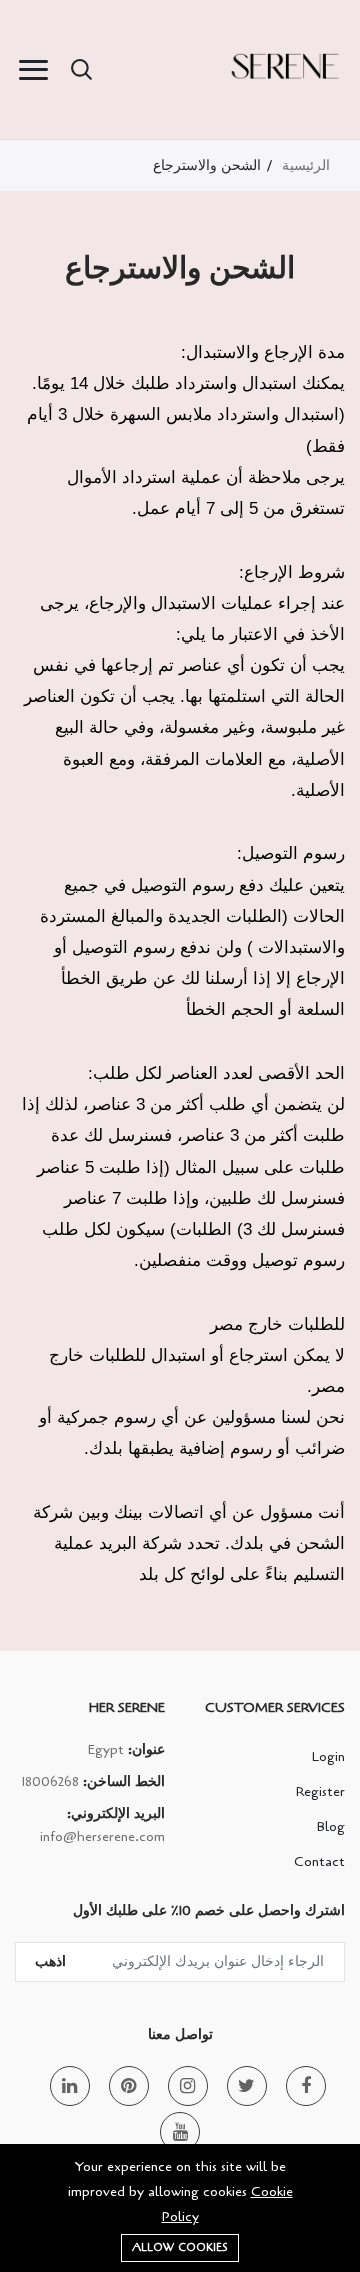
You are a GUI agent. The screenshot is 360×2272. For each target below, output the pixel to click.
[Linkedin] (70, 2086)
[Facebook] (306, 2086)
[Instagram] (188, 2086)
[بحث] (81, 70)
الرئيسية (306, 165)
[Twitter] (247, 2086)
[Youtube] (180, 2132)
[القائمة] (33, 70)
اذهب (50, 1961)
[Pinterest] (129, 2086)
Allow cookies (180, 2247)
